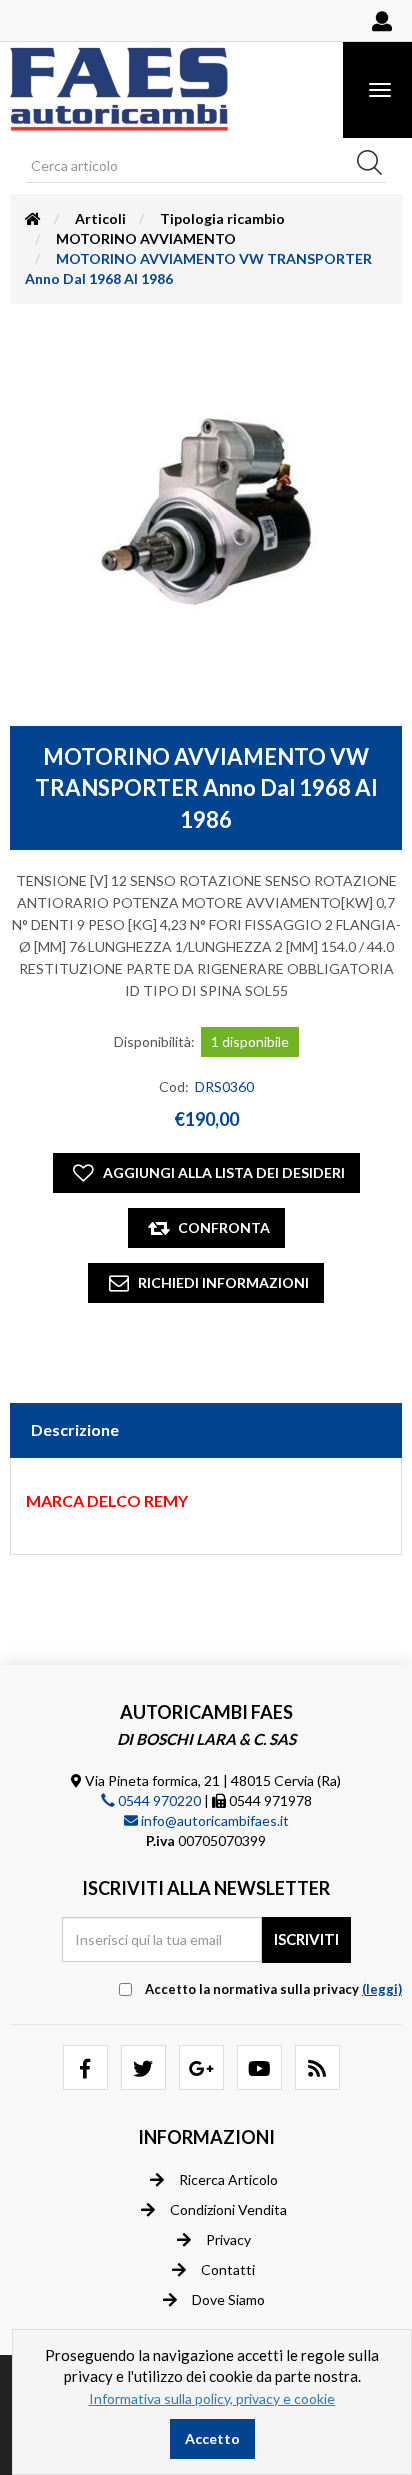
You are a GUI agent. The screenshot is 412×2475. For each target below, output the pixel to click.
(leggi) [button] (382, 1989)
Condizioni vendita (228, 2209)
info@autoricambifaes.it (213, 1820)
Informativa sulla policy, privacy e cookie (212, 2398)
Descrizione (75, 1429)
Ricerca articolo (228, 2179)
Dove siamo (228, 2299)
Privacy (228, 2239)
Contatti (228, 2269)
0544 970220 (158, 1800)
